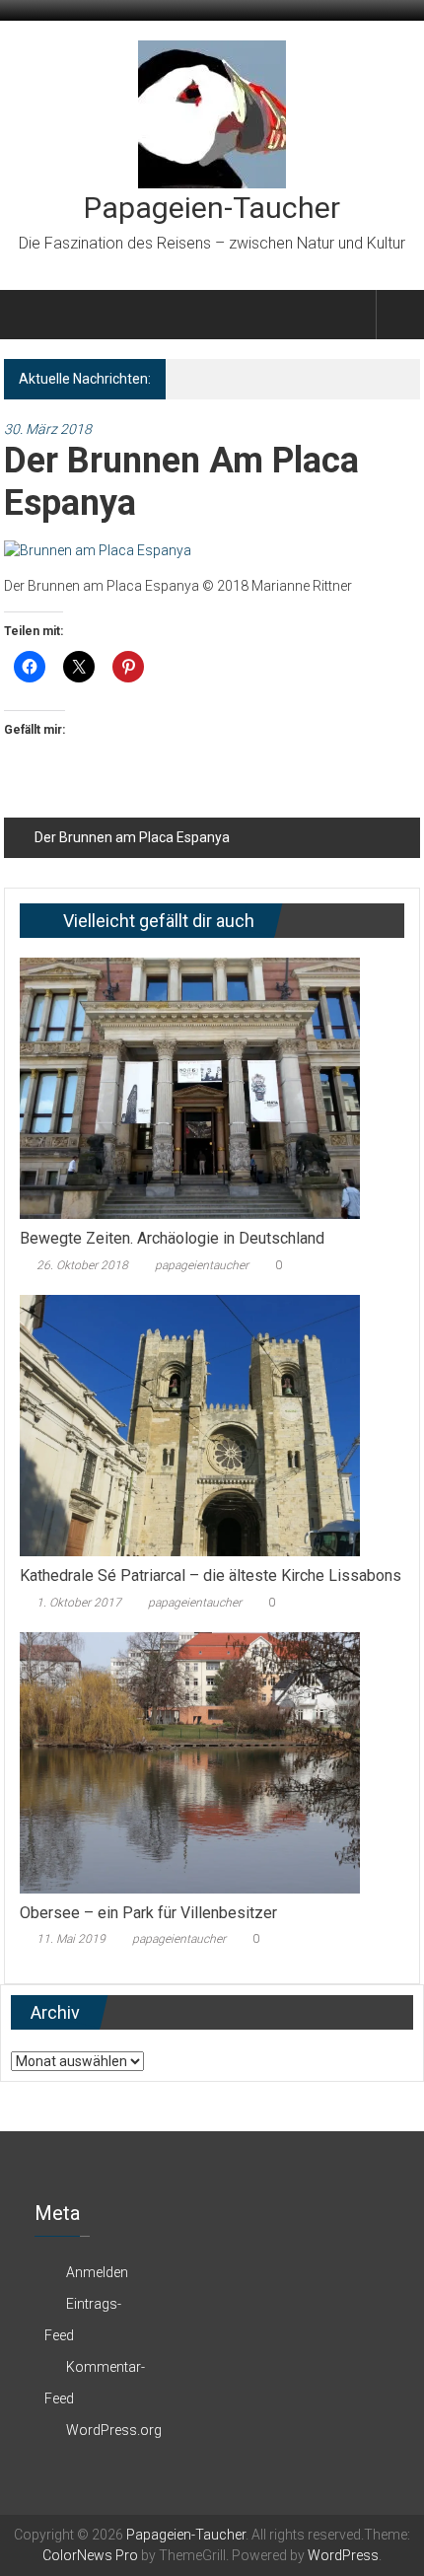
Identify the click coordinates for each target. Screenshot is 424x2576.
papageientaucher (202, 1265)
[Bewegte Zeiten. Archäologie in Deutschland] (190, 1087)
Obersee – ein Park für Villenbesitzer (148, 1913)
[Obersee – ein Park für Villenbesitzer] (190, 1761)
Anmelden (97, 2272)
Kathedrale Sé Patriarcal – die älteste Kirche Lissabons (211, 1575)
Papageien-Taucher (212, 208)
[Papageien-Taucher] (27, 315)
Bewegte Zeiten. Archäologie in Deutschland (172, 1238)
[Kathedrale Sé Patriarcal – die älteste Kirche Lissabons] (190, 1424)
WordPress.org (114, 2430)
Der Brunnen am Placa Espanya (132, 837)
